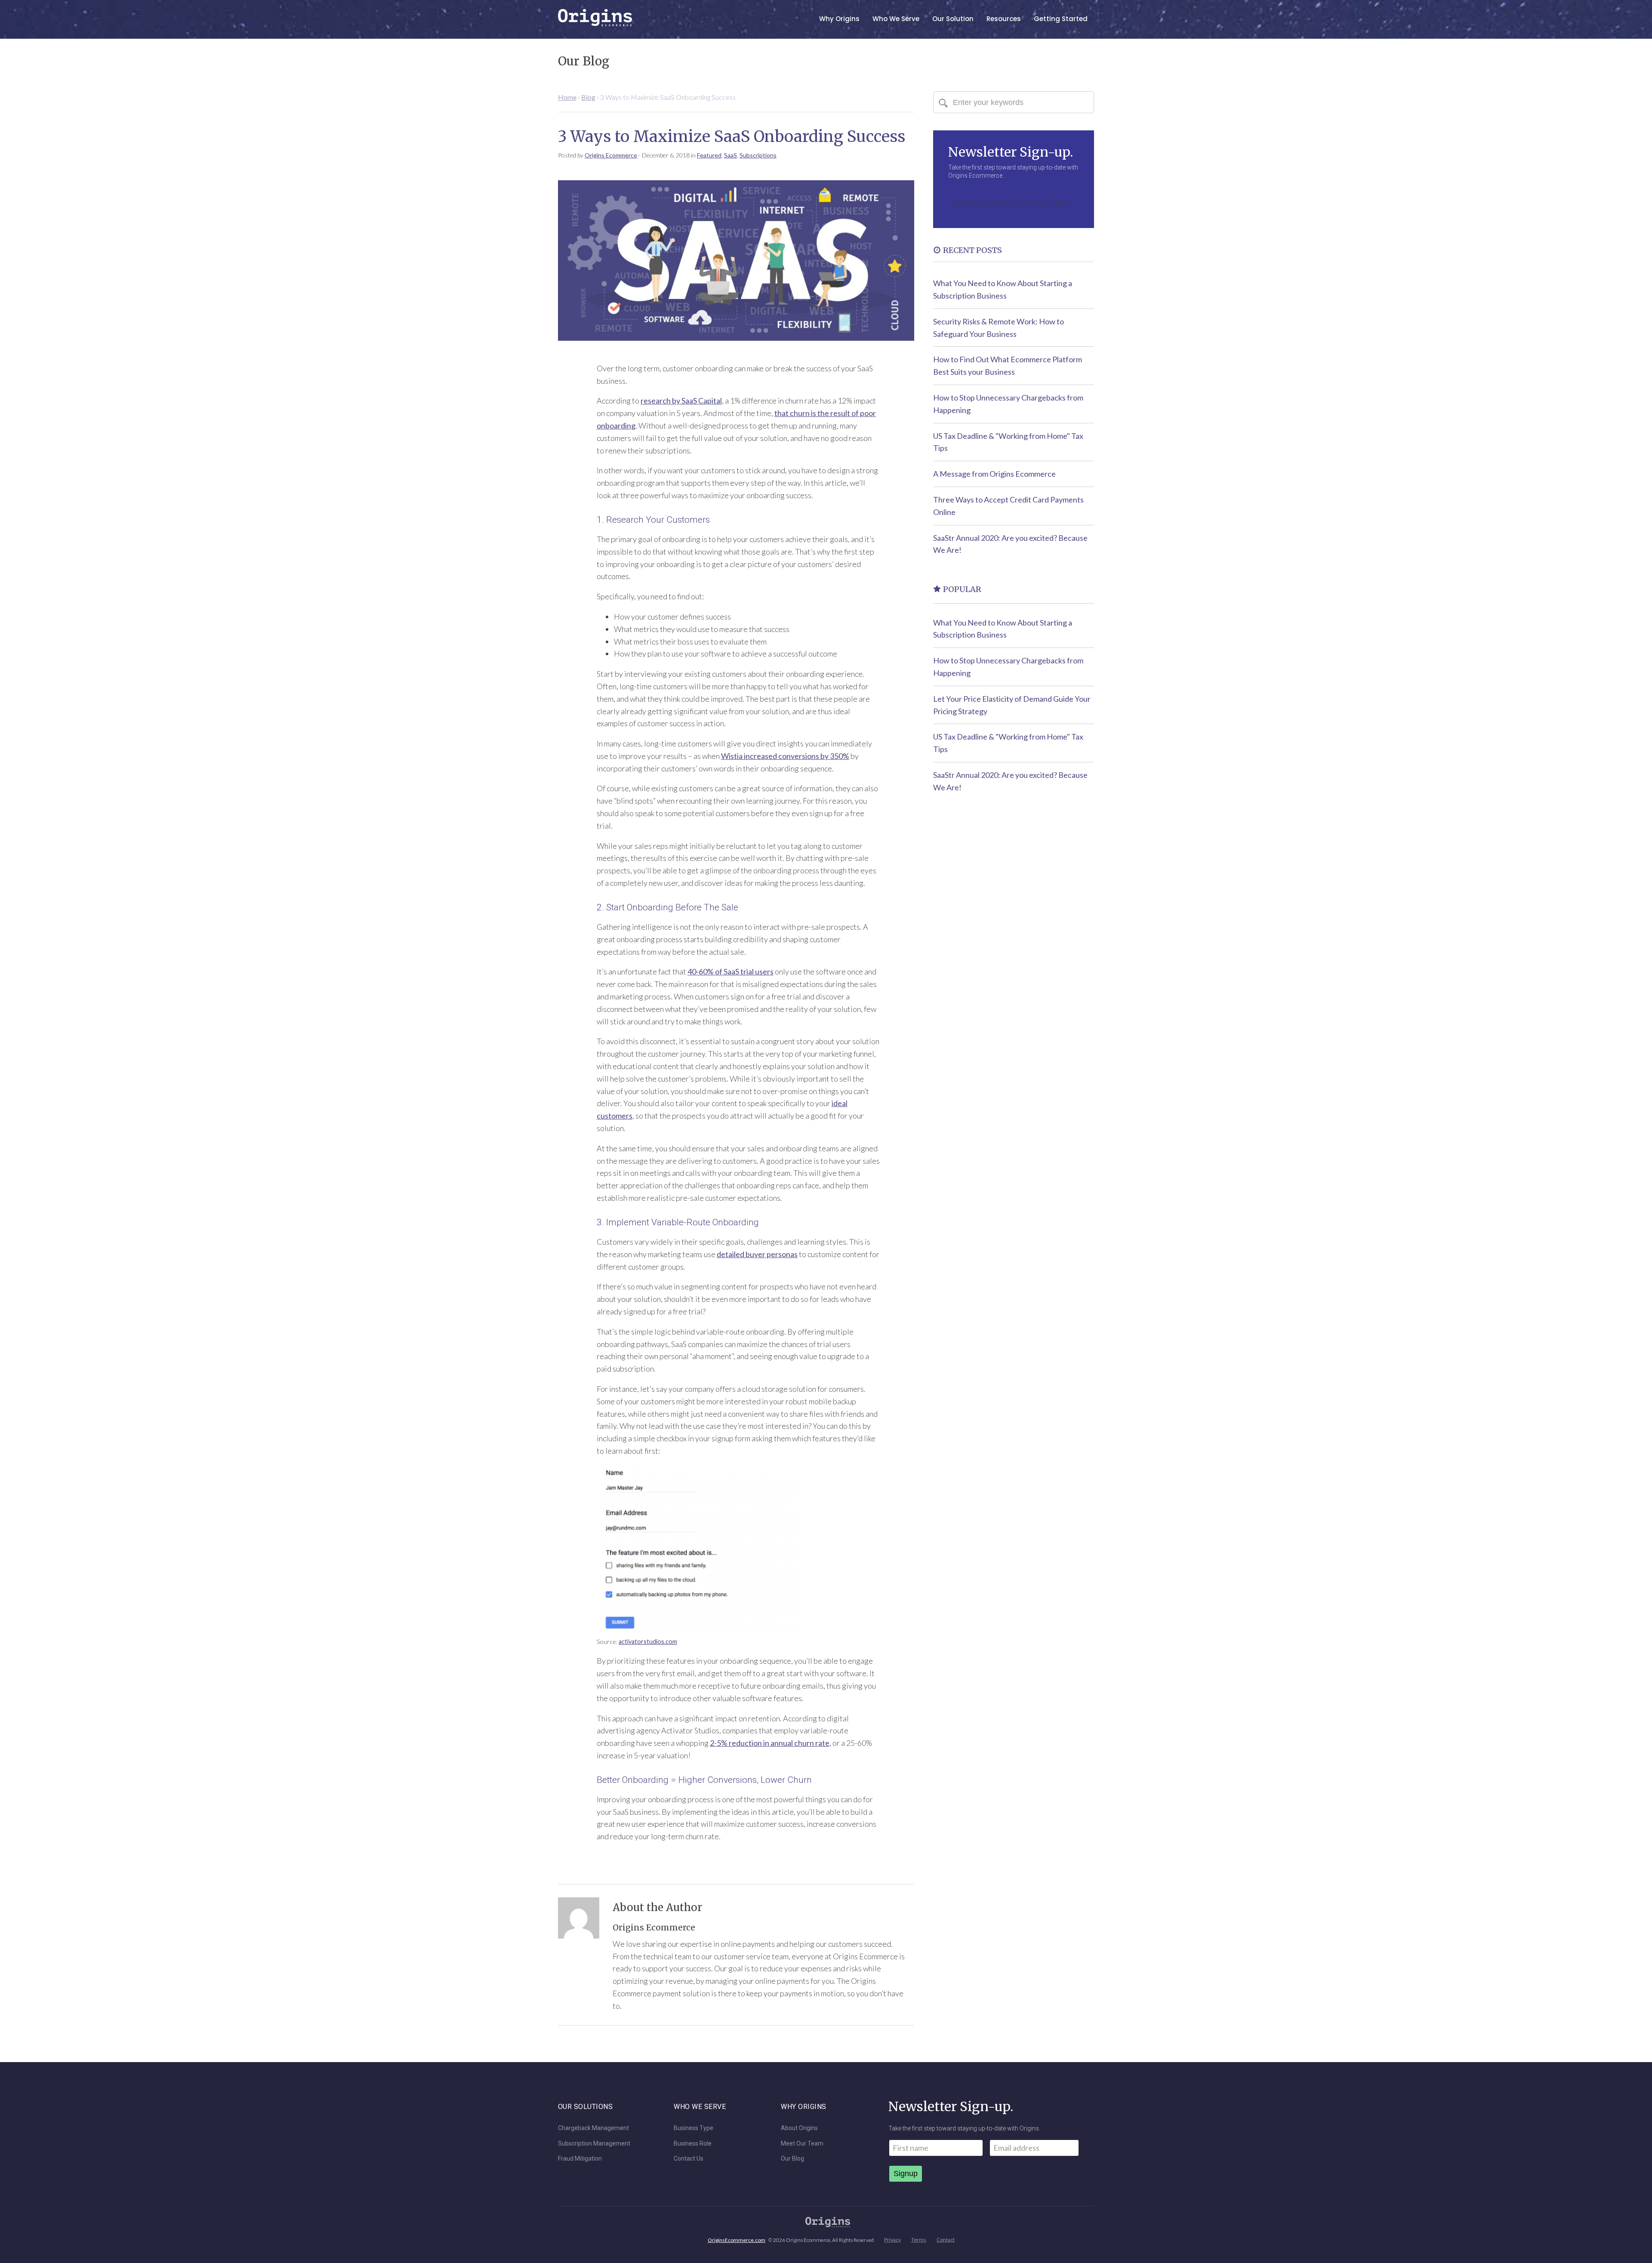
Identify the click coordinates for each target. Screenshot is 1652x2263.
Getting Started (1061, 19)
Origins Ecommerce (611, 155)
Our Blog (792, 2159)
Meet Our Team (802, 2144)
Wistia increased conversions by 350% (785, 756)
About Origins (799, 2128)
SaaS (730, 155)
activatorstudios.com (648, 1642)
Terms (919, 2240)
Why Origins (839, 19)
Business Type (693, 2128)
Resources (1004, 19)
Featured (709, 155)
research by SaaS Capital (681, 401)
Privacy (892, 2240)
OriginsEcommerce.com (737, 2240)
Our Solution (953, 19)
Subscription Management (594, 2144)
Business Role (693, 2144)
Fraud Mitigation (580, 2159)
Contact (946, 2240)
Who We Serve (896, 19)
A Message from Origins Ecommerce (994, 474)
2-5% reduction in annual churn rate (770, 1743)
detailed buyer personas (757, 1254)
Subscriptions (758, 155)
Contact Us (689, 2159)
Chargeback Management (593, 2128)
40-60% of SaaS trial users (730, 971)
